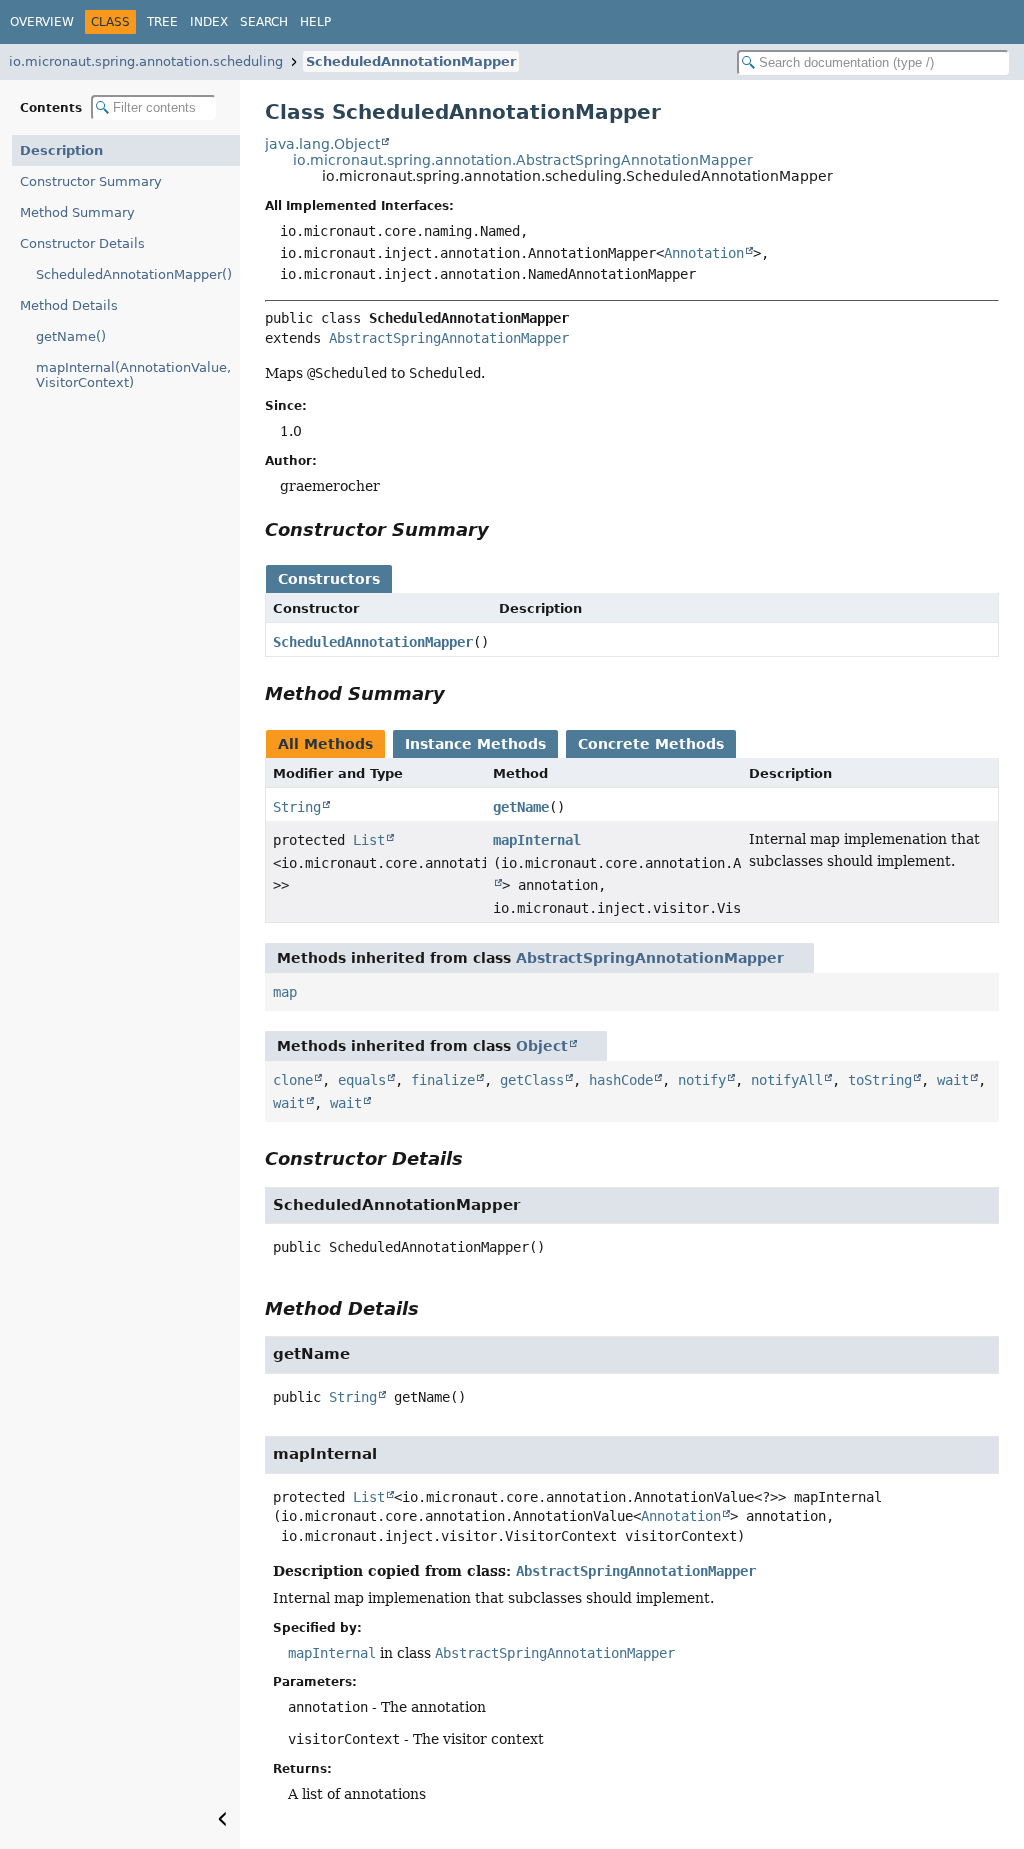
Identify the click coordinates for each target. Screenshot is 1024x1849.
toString (880, 1080)
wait (953, 1080)
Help (315, 22)
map (285, 992)
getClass (532, 1080)
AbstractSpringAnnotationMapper (449, 338)
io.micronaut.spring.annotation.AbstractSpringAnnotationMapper (523, 160)
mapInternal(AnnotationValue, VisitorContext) (133, 375)
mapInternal (537, 840)
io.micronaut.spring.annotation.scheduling (146, 61)
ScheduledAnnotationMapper (411, 61)
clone (293, 1080)
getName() (71, 336)
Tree (162, 22)
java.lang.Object (322, 144)
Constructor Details (82, 243)
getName (521, 807)
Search (264, 22)
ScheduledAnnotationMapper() (134, 274)
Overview (42, 22)
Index (209, 22)
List (369, 840)
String (297, 807)
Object (542, 1046)
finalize (443, 1080)
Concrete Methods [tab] (651, 744)
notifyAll (787, 1080)
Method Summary (77, 212)
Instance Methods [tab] (475, 744)
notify (702, 1080)
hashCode (621, 1080)
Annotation (704, 253)
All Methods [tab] (325, 744)
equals (362, 1080)
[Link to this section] (503, 529)
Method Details (69, 305)
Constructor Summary (91, 181)
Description (61, 150)
